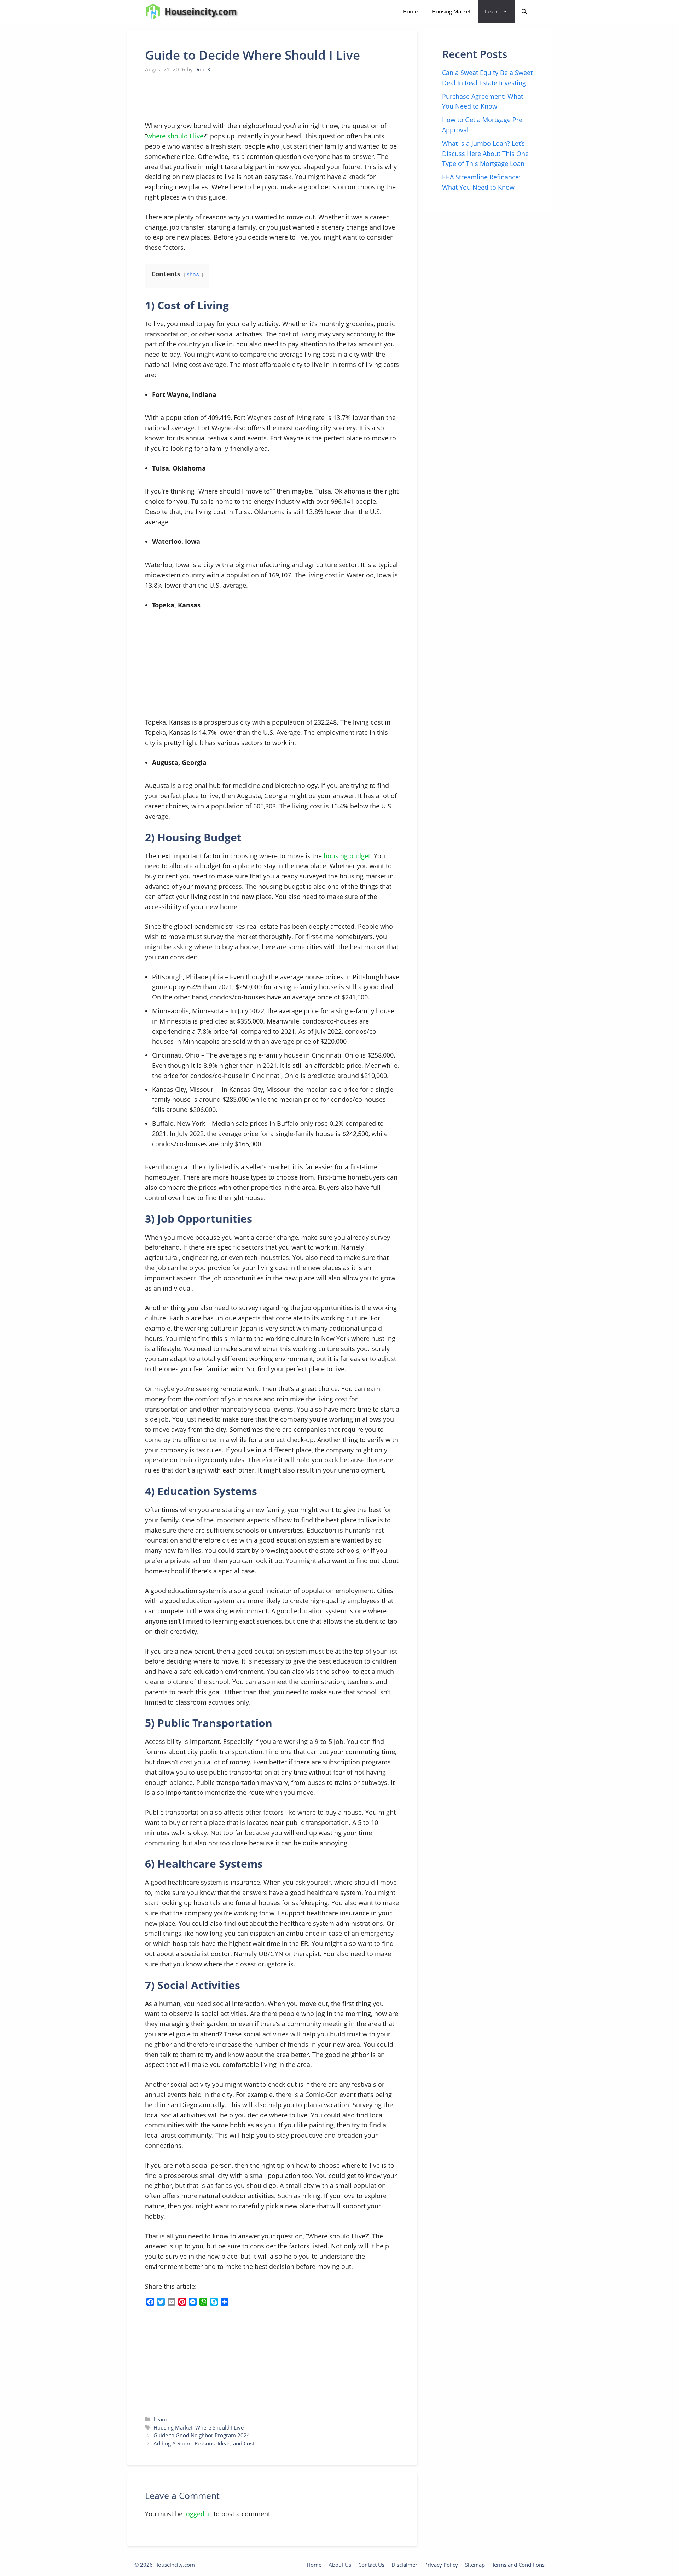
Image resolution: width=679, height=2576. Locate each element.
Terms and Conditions (518, 2565)
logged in (198, 2514)
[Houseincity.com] (153, 11)
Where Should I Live (219, 2427)
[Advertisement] (198, 98)
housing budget (347, 856)
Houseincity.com (201, 11)
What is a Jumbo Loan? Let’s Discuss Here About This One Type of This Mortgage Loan (485, 154)
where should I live (175, 136)
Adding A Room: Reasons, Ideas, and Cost (204, 2443)
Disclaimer (404, 2565)
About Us (340, 2565)
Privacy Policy (441, 2565)
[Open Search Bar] (524, 11)
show (193, 274)
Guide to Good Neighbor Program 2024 (202, 2435)
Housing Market (451, 11)
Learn (492, 11)
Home (410, 11)
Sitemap (475, 2565)
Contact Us (371, 2565)
